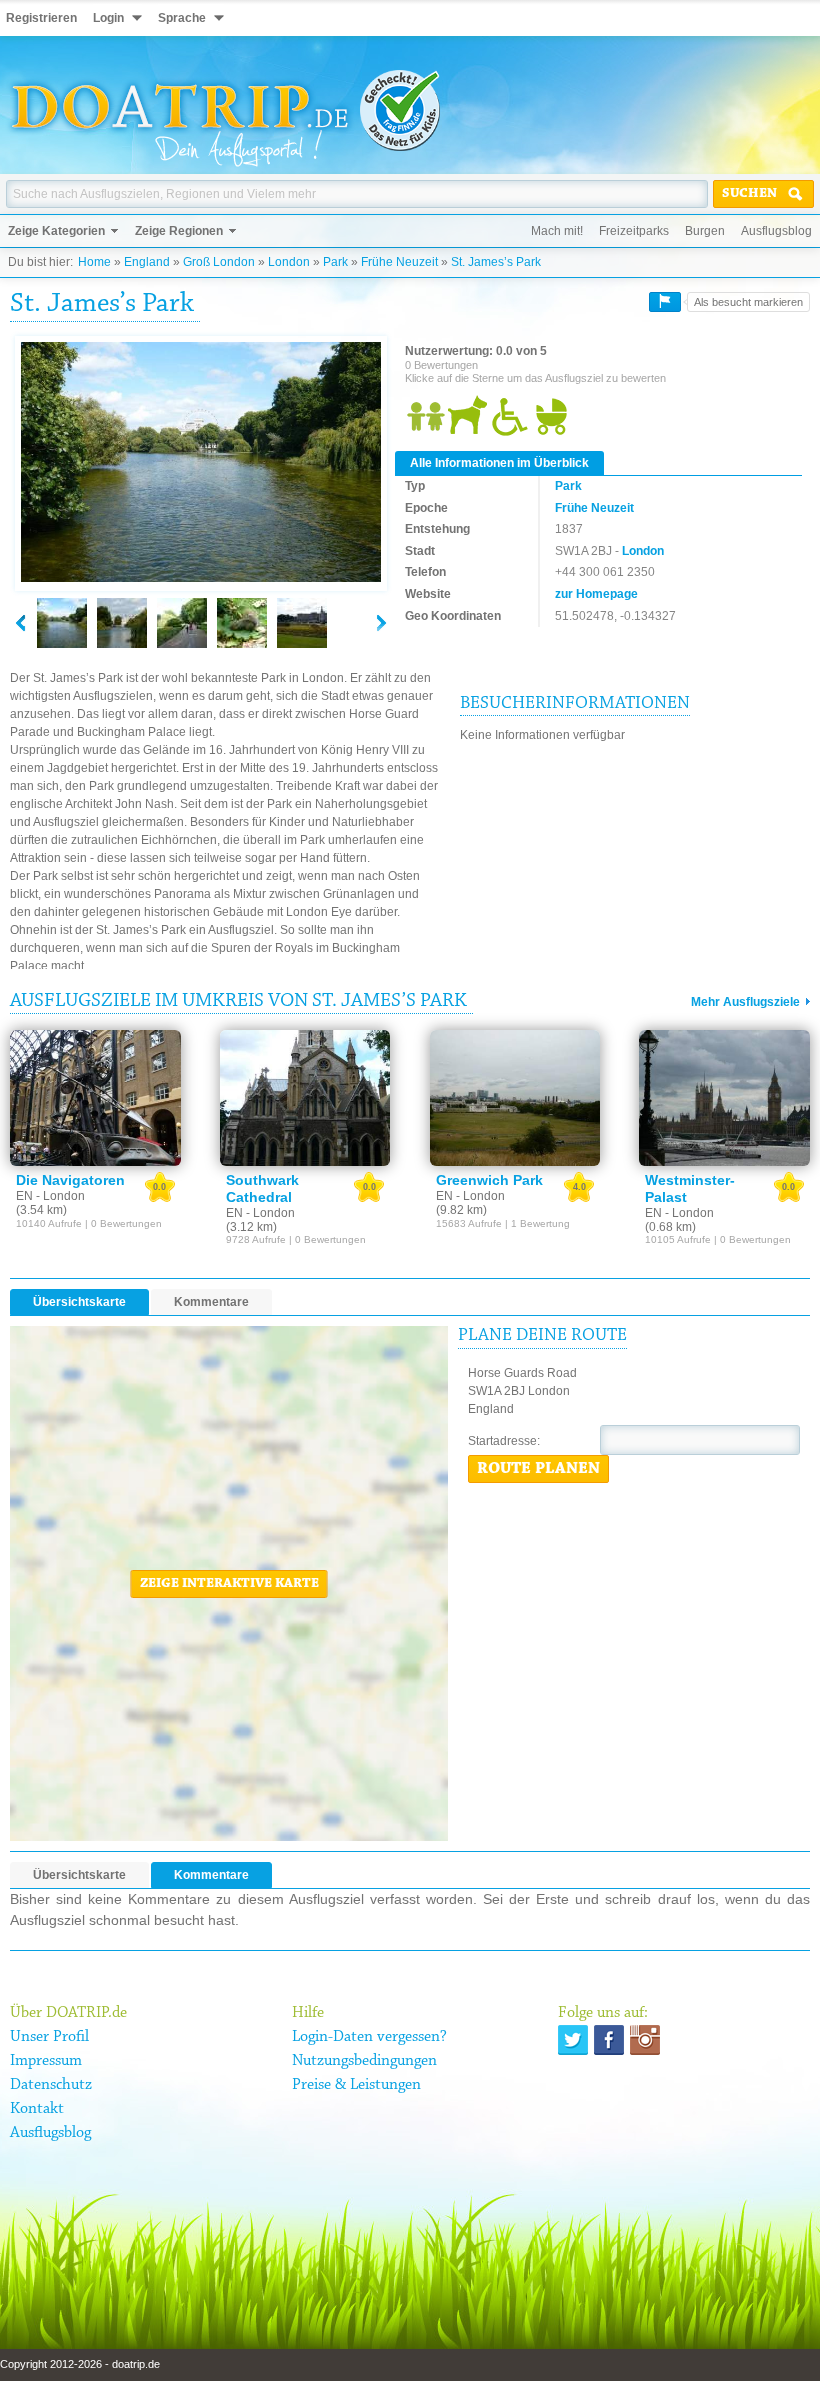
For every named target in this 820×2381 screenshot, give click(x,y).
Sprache (182, 18)
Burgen (705, 231)
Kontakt (37, 2109)
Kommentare (211, 1302)
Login (108, 18)
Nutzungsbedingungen (364, 2061)
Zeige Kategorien (56, 231)
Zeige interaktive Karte (229, 1584)
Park (335, 262)
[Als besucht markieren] (665, 302)
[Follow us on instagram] (645, 2040)
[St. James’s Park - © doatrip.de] (201, 463)
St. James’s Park (496, 262)
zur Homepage (596, 594)
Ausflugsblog (776, 231)
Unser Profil (49, 2037)
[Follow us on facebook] (609, 2040)
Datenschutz (51, 2085)
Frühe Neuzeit (399, 262)
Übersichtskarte (79, 1302)
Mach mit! (557, 231)
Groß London (219, 262)
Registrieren (41, 18)
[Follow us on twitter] (573, 2040)
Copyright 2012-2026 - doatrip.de (80, 2364)
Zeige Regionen (179, 231)
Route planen (538, 1469)
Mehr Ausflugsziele (745, 1002)
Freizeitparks (634, 231)
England (147, 262)
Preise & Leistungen (356, 2085)
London (289, 262)
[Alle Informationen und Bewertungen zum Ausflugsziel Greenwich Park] (515, 1098)
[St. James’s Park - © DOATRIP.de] (122, 623)
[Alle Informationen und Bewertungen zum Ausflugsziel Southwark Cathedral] (305, 1098)
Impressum (46, 2061)
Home (94, 262)
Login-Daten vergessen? (369, 2037)
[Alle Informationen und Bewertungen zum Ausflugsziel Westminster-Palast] (724, 1098)
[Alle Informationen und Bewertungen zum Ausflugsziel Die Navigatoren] (95, 1098)
